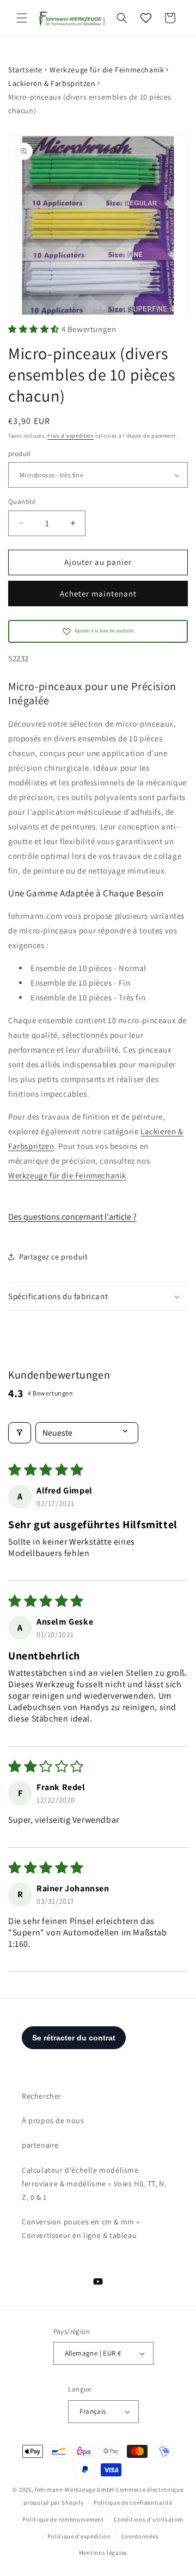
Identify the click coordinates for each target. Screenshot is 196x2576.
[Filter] (20, 1433)
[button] (22, 18)
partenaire (40, 2145)
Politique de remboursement (63, 2519)
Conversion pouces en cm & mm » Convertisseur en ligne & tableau (81, 2228)
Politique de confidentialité (133, 2503)
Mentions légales (103, 2553)
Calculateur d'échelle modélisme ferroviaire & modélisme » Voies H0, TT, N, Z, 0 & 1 (94, 2184)
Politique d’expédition (79, 2536)
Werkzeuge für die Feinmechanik (107, 70)
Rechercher (42, 2096)
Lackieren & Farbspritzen (52, 83)
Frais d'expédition (71, 436)
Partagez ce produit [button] (53, 1257)
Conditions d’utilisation (149, 2519)
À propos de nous (53, 2120)
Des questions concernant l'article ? (72, 1217)
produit (20, 454)
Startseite (25, 70)
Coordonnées (140, 2536)
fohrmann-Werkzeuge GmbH (75, 2489)
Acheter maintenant (98, 594)
